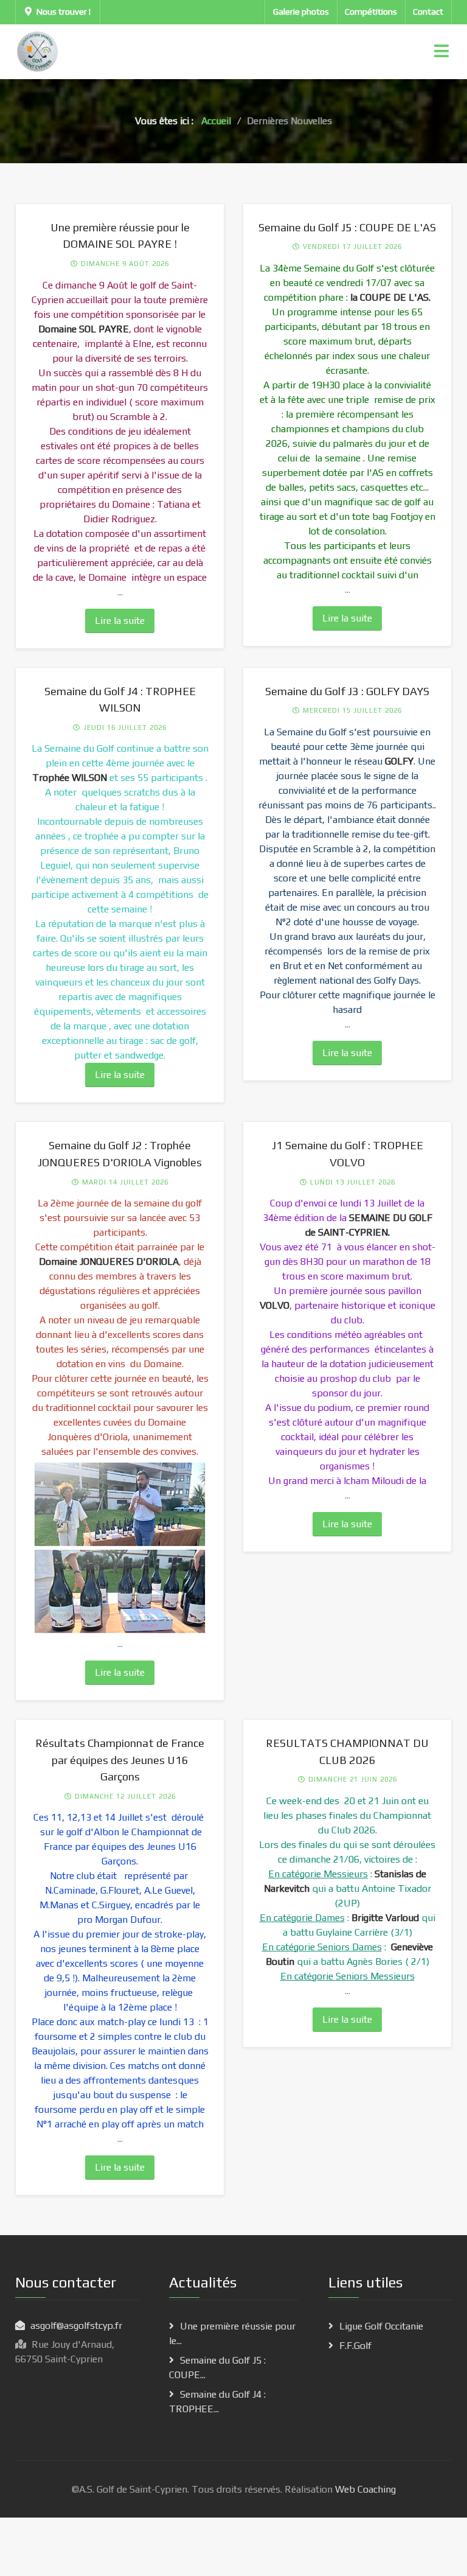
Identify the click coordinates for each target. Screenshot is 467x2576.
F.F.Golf (355, 2346)
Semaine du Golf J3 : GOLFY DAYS (347, 691)
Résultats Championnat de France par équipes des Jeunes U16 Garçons (120, 1760)
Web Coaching (364, 2489)
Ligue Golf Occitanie (381, 2326)
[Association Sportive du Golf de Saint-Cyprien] (38, 51)
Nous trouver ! (64, 12)
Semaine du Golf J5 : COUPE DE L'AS (347, 227)
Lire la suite (120, 621)
